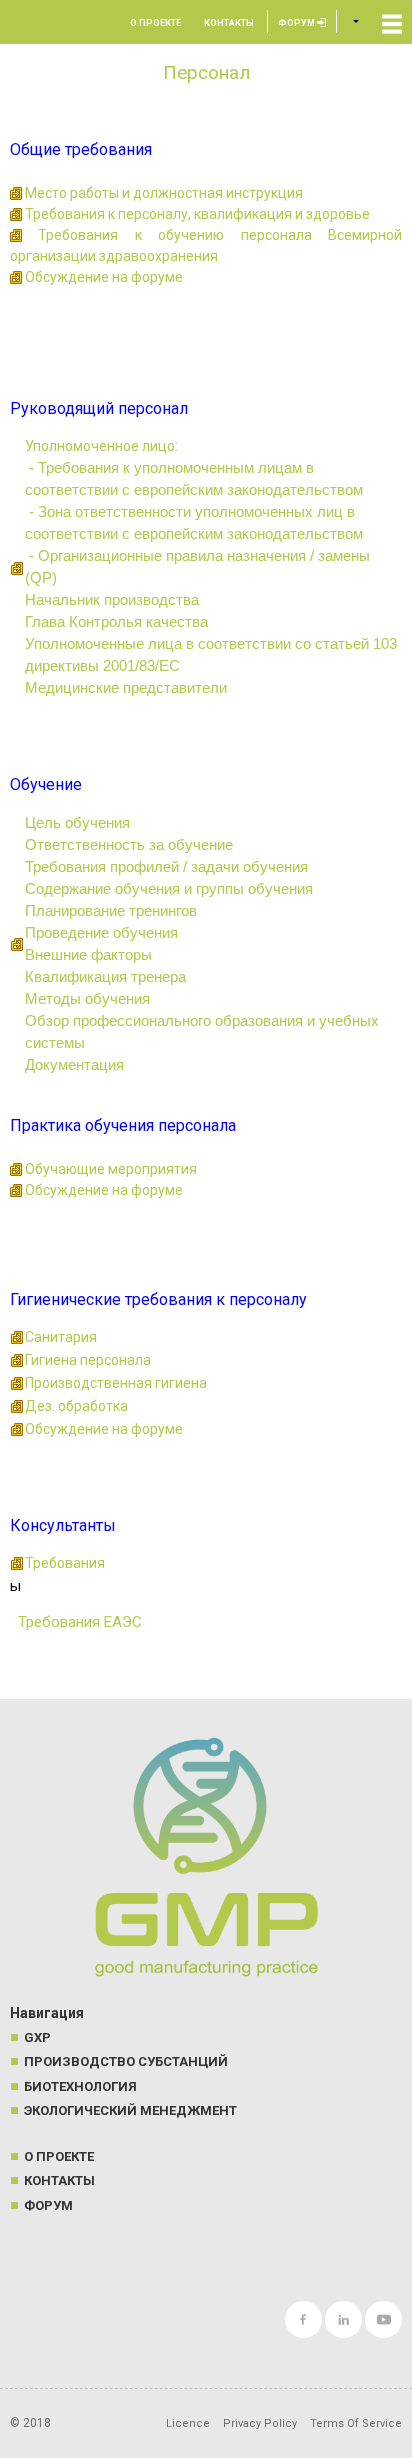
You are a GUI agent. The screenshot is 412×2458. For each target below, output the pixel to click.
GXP (37, 2037)
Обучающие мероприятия (111, 1169)
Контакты (229, 23)
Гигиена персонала (88, 1360)
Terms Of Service (356, 2423)
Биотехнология (80, 2086)
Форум (297, 23)
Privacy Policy (260, 2423)
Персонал (206, 72)
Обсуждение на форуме (104, 277)
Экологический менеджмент (130, 2110)
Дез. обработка (76, 1406)
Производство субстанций (126, 2061)
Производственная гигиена (116, 1383)
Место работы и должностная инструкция (164, 193)
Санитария (61, 1337)
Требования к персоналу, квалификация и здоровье (197, 214)
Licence (188, 2423)
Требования (65, 1563)
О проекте (155, 23)
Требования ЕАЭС (76, 1622)
